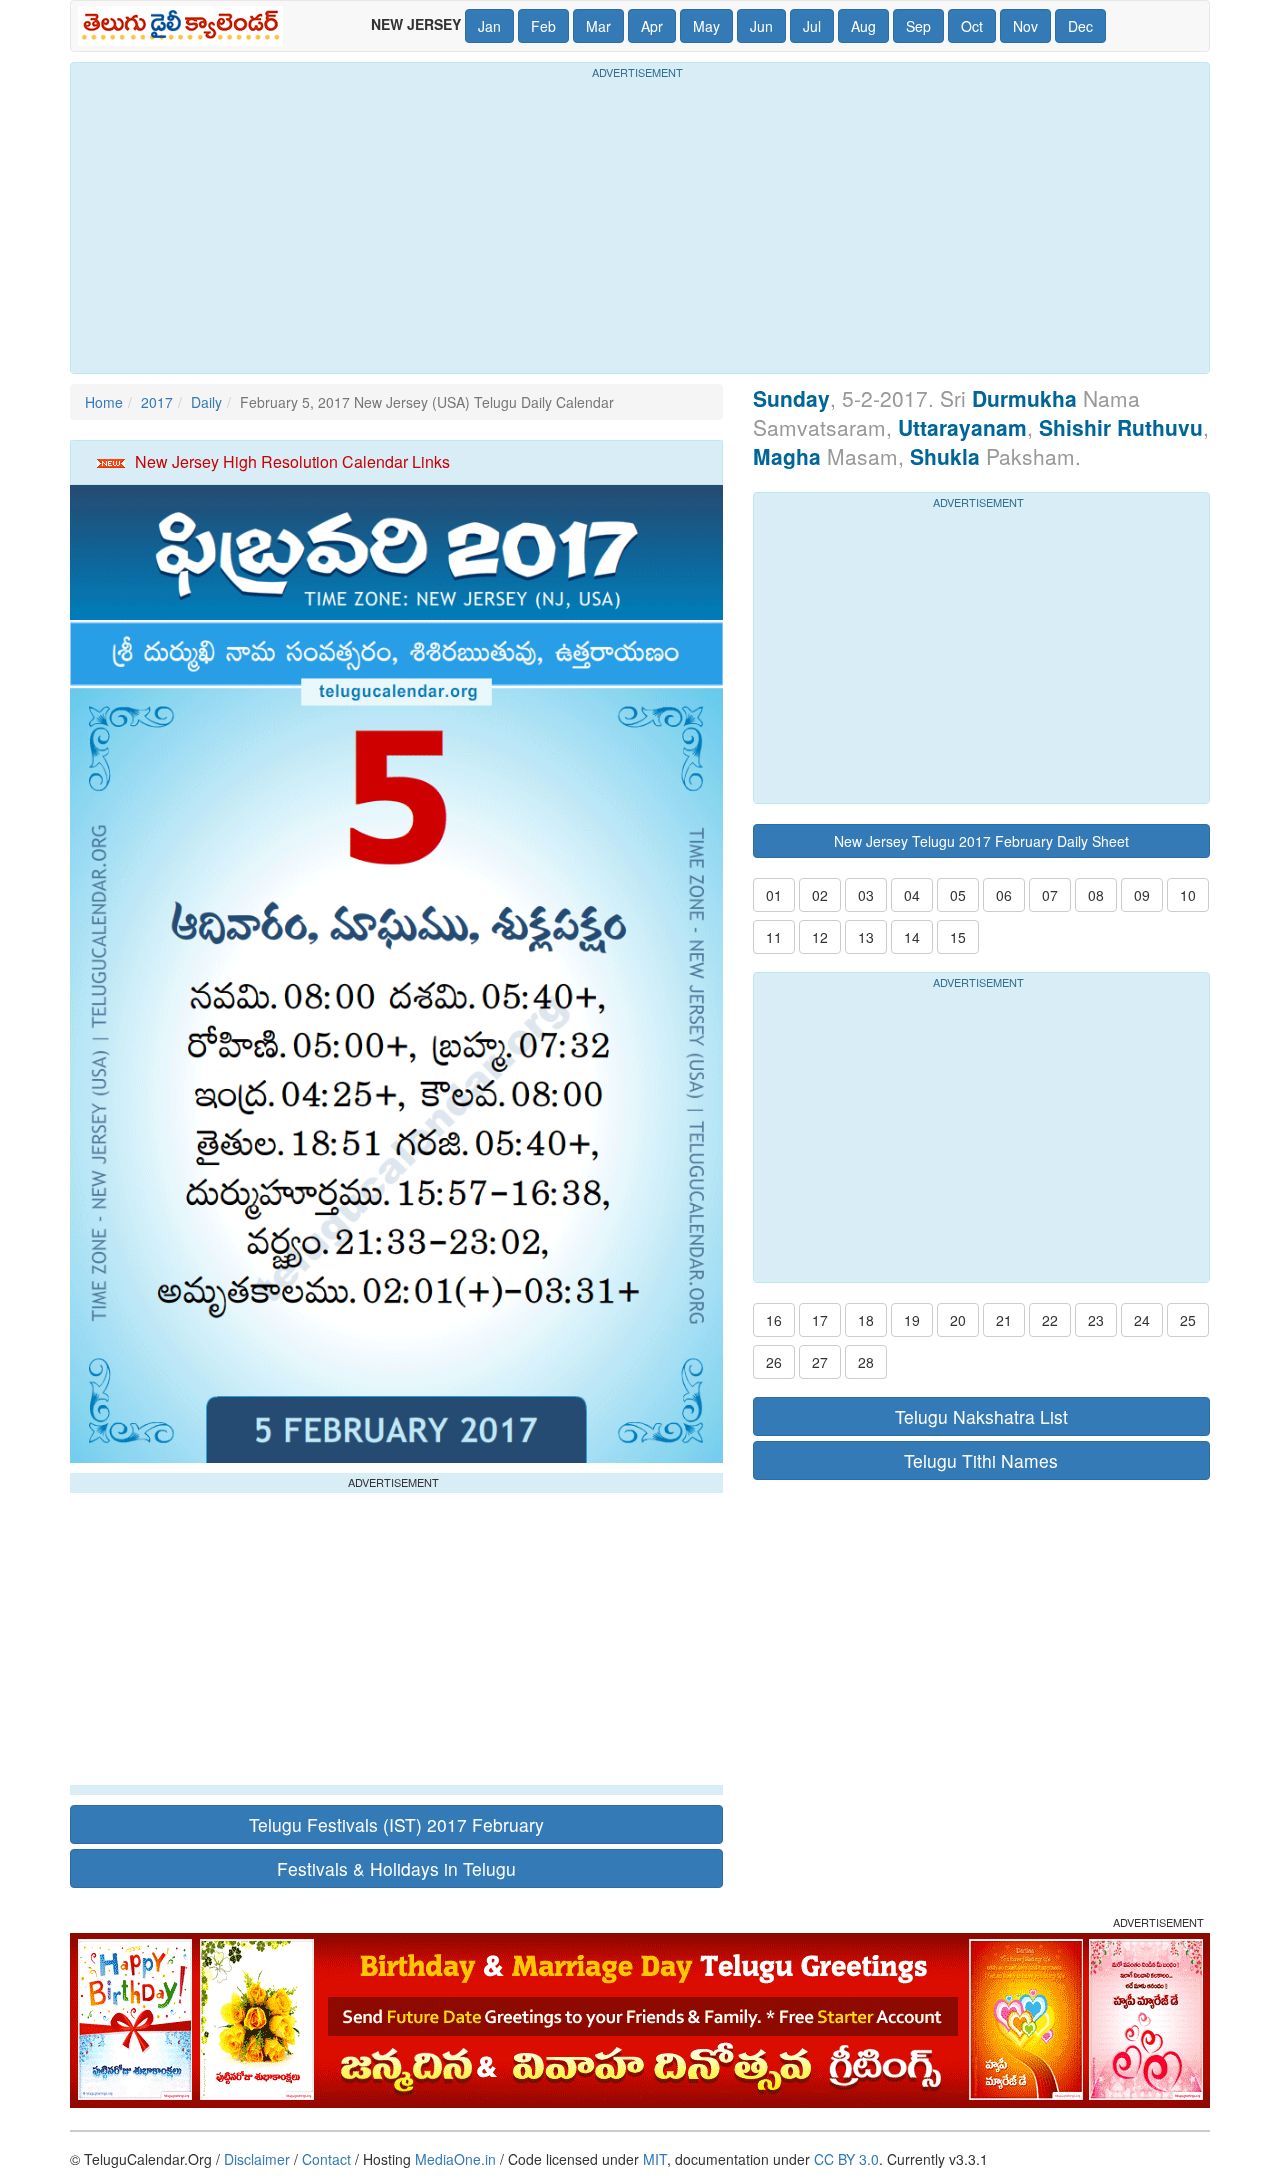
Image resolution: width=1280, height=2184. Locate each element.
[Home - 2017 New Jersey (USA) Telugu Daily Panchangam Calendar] (184, 26)
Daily (206, 402)
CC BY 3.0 (846, 2159)
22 (1050, 1320)
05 (958, 895)
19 (912, 1320)
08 (1096, 895)
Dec (1080, 26)
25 (1188, 1320)
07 (1050, 895)
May (706, 26)
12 (820, 937)
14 (912, 937)
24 (1142, 1320)
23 (1096, 1320)
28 (866, 1362)
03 (866, 895)
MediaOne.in (455, 2159)
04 (912, 895)
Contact (326, 2159)
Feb (543, 26)
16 (774, 1320)
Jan (489, 26)
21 (1004, 1320)
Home (104, 402)
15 (958, 937)
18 (866, 1320)
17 (820, 1320)
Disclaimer (257, 2159)
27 (820, 1362)
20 (958, 1320)
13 (866, 937)
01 (774, 895)
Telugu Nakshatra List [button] (981, 1416)
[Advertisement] (640, 223)
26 (774, 1362)
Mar (598, 26)
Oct (972, 26)
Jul (812, 26)
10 (1188, 895)
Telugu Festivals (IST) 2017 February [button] (396, 1824)
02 (820, 895)
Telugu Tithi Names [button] (981, 1460)
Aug (863, 26)
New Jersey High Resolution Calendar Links (292, 461)
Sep (918, 26)
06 (1004, 895)
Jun (761, 26)
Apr (652, 26)
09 (1142, 895)
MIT (655, 2159)
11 (774, 937)
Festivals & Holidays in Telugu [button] (396, 1868)
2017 (157, 402)
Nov (1025, 26)
